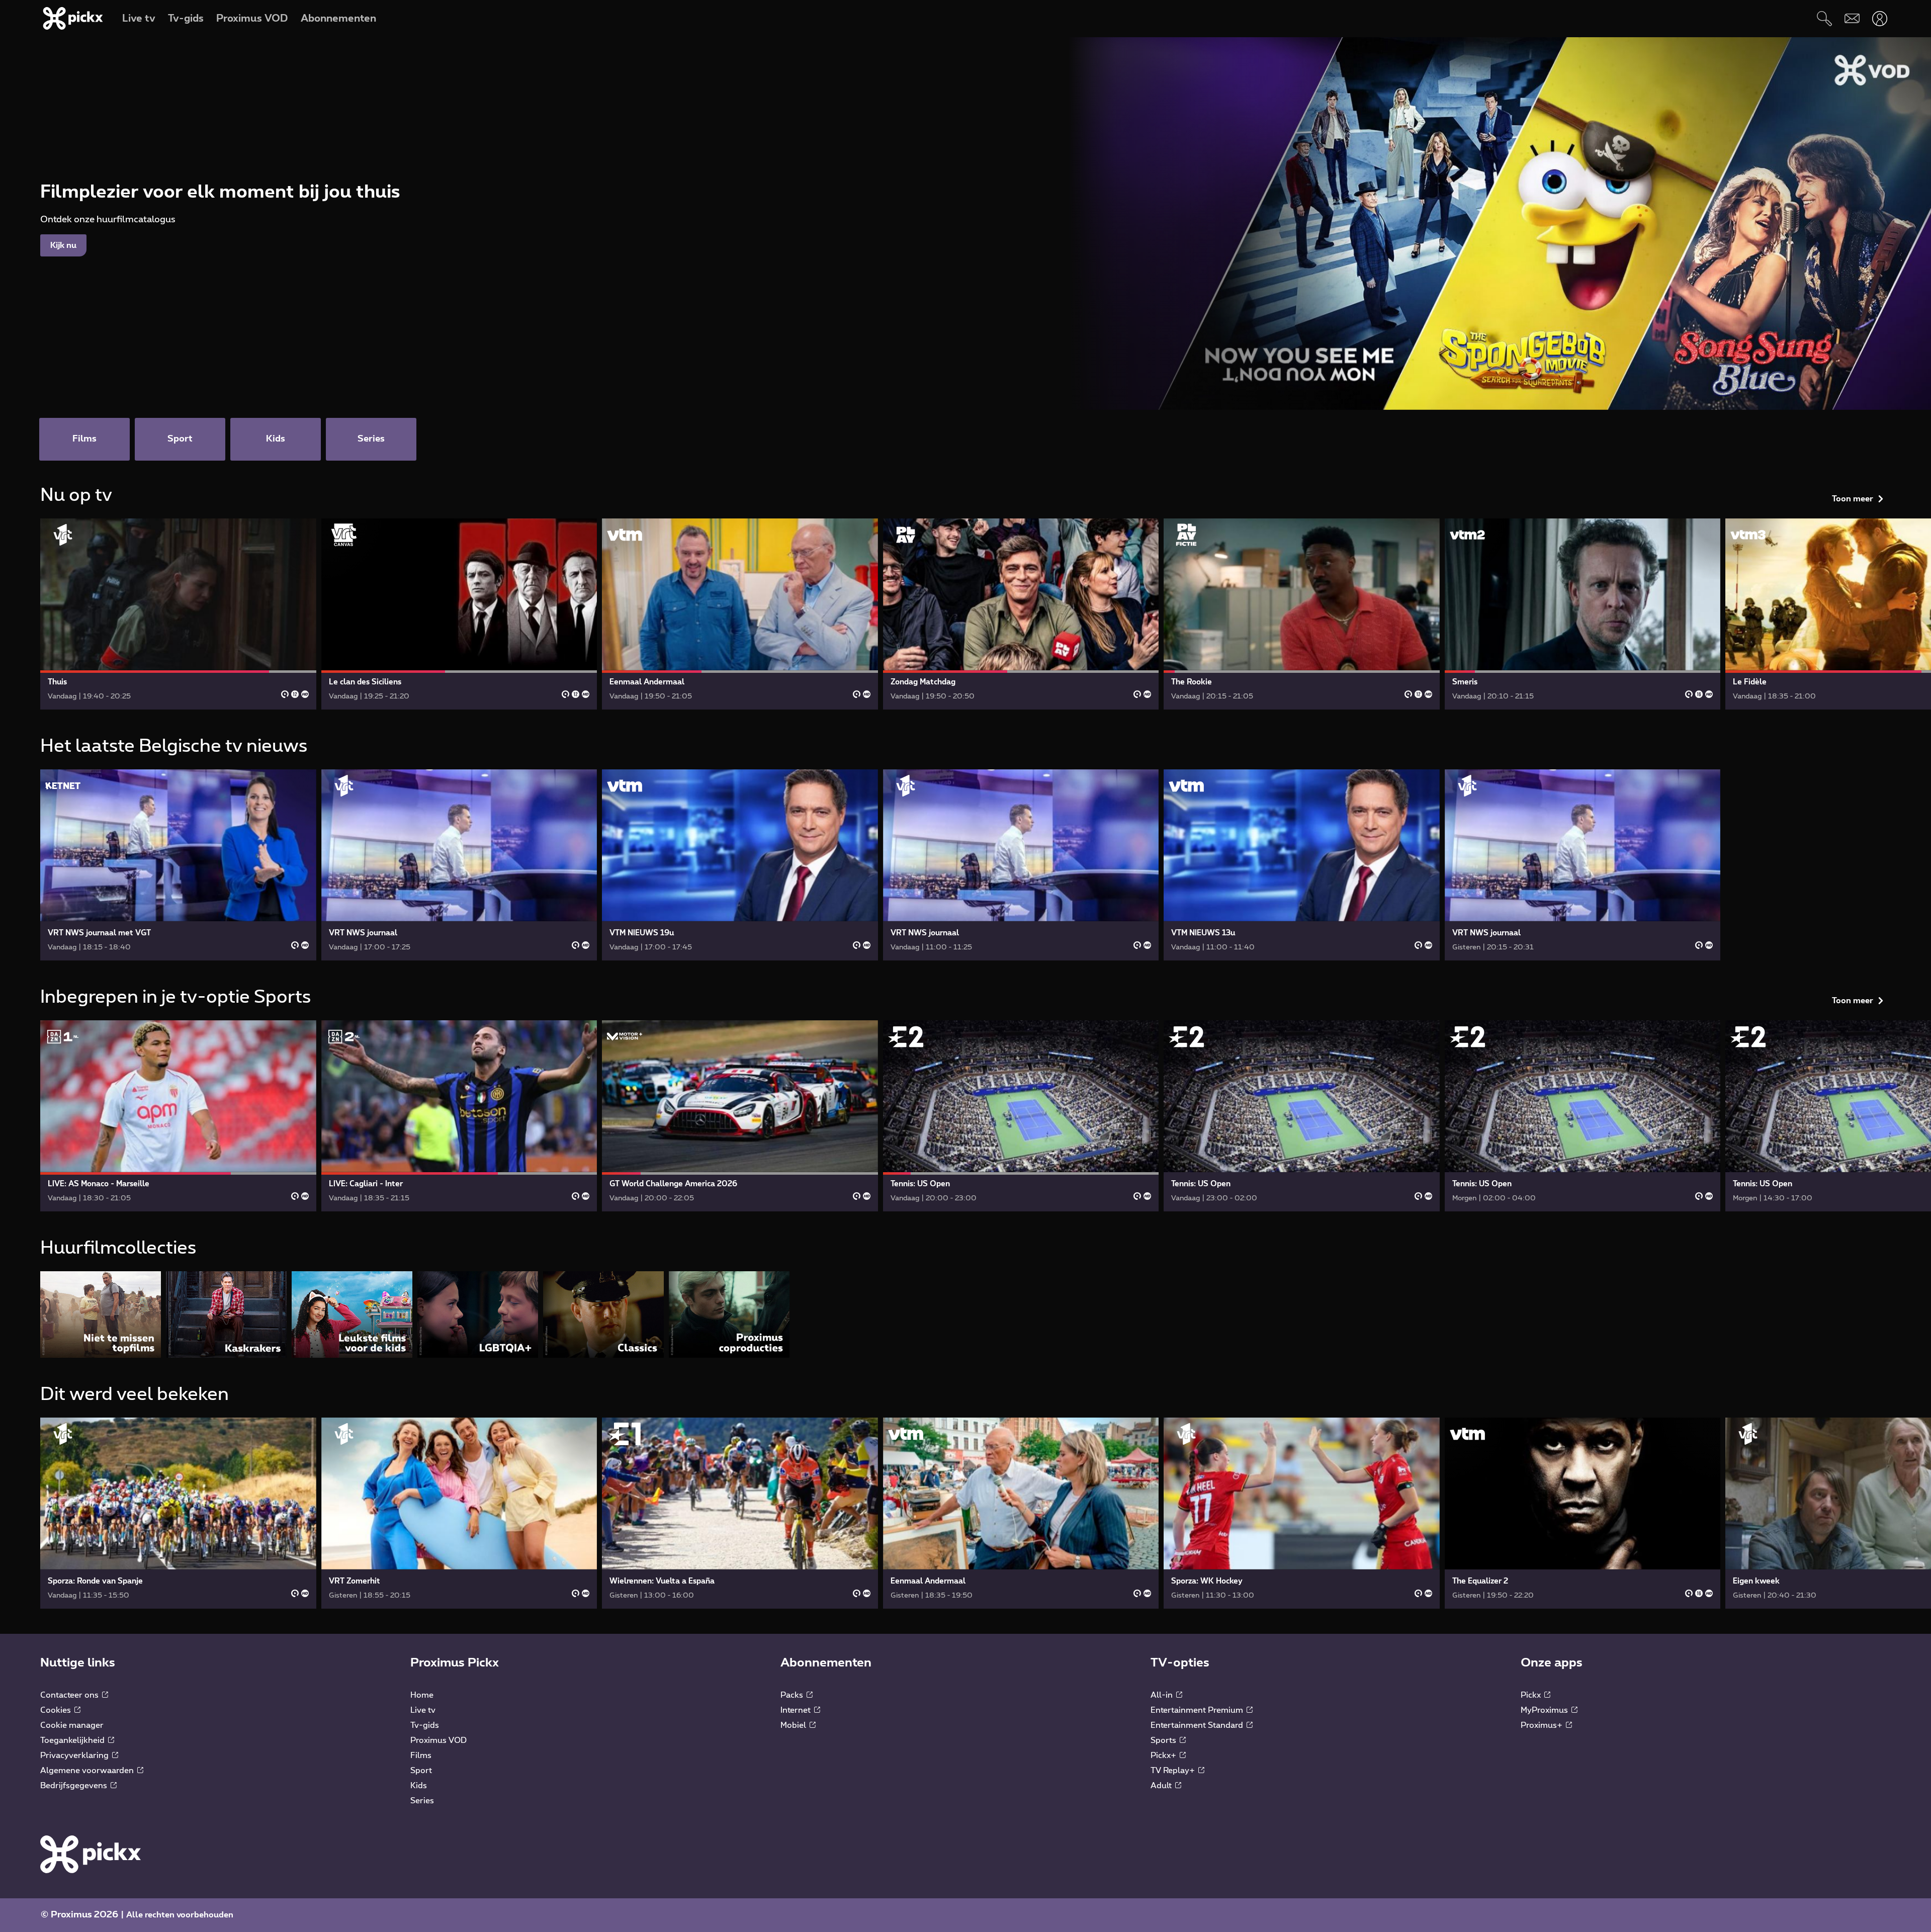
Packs (793, 1695)
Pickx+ (1164, 1755)
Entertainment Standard (1198, 1725)
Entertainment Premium (1198, 1710)
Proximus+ (1543, 1725)
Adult (1162, 1786)
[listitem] (101, 1314)
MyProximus (1545, 1710)
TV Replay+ (1174, 1771)
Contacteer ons (70, 1695)
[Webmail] (1852, 18)
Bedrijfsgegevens (75, 1786)
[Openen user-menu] (1879, 18)
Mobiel (794, 1725)
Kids (419, 1786)
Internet (797, 1710)
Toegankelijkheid (73, 1740)
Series (422, 1801)
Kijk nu (63, 245)
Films (421, 1755)
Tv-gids (425, 1725)
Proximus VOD (438, 1740)
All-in (1163, 1695)
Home (422, 1695)
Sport (421, 1771)
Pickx (1532, 1695)
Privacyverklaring (75, 1755)
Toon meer (1853, 499)
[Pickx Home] (91, 1854)
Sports (1164, 1740)
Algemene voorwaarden (88, 1771)
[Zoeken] (1824, 18)
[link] (178, 614)
